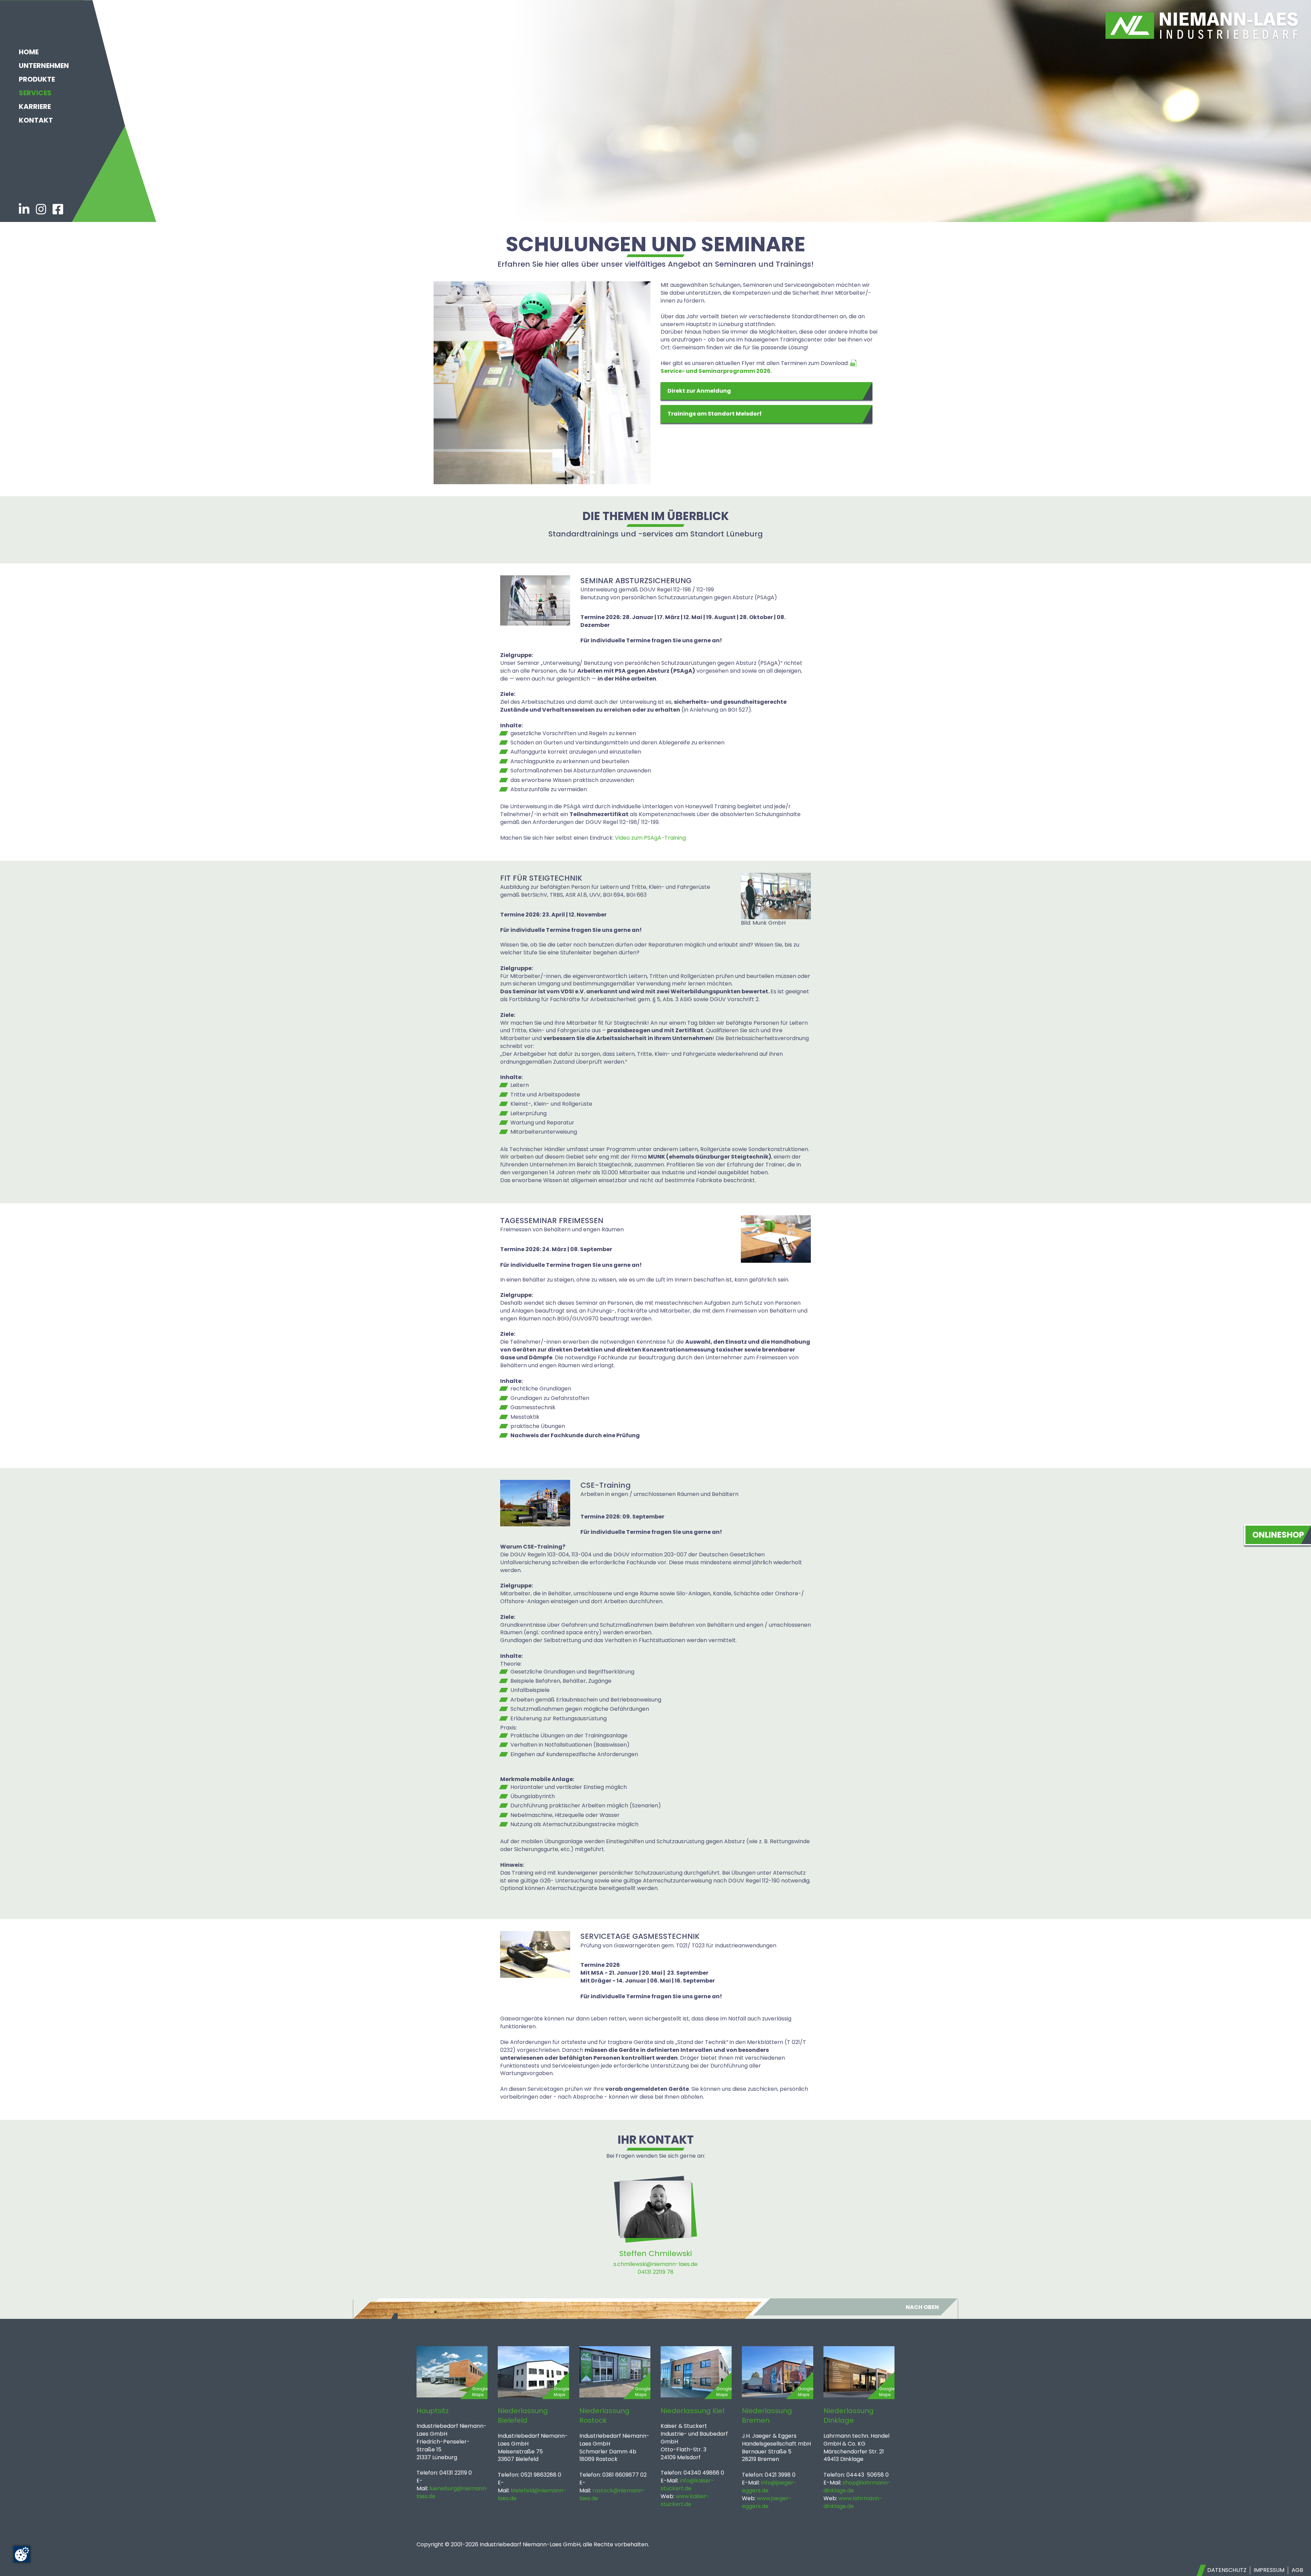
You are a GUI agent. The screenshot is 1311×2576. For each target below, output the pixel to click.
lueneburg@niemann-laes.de (453, 2492)
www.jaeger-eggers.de (767, 2502)
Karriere (35, 107)
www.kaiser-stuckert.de (685, 2500)
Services (35, 93)
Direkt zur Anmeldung (699, 391)
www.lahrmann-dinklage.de (853, 2502)
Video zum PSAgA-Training (650, 838)
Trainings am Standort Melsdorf (715, 414)
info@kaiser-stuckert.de (687, 2484)
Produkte (37, 79)
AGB (1297, 2570)
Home (29, 52)
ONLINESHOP (1278, 1535)
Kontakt (36, 120)
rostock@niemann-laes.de (612, 2494)
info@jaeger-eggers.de (769, 2487)
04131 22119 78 (656, 2272)
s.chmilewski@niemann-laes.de (655, 2264)
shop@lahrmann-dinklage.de (857, 2487)
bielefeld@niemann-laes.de (532, 2494)
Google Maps (480, 2392)
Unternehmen (44, 66)
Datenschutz (1227, 2570)
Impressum (1269, 2570)
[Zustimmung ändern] (22, 2554)
